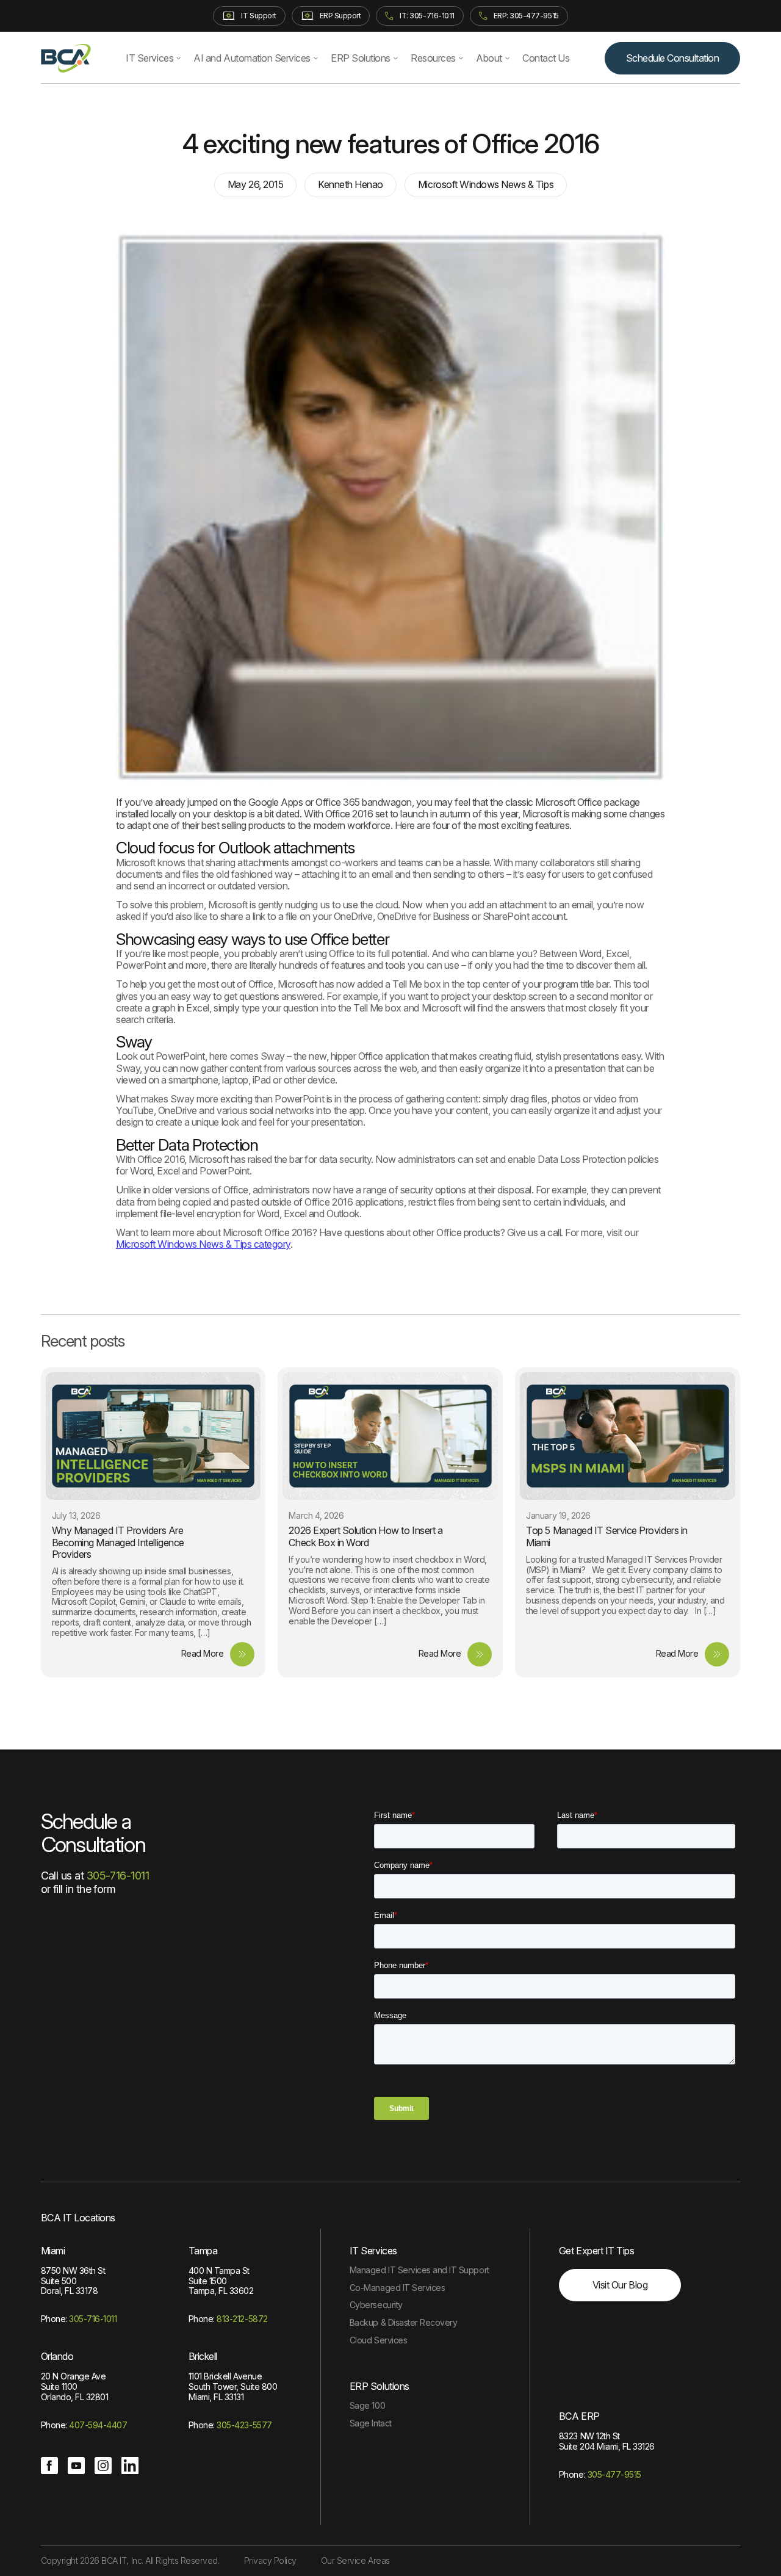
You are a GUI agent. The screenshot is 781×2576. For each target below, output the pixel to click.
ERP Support (340, 16)
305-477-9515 (614, 2474)
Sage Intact (371, 2423)
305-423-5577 (244, 2425)
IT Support (258, 16)
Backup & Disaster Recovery (404, 2322)
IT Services (149, 58)
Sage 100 (367, 2405)
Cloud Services (378, 2340)
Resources (433, 58)
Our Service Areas (355, 2560)
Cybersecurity (376, 2305)
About (489, 58)
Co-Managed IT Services (397, 2288)
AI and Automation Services (252, 58)
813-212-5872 (242, 2319)
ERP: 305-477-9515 (526, 16)
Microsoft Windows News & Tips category (203, 1244)
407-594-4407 (98, 2425)
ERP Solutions (361, 58)
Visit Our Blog (620, 2285)
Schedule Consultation (673, 58)
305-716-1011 (118, 1876)
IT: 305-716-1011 (427, 16)
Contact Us (546, 58)
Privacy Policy (270, 2560)
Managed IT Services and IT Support (419, 2270)
